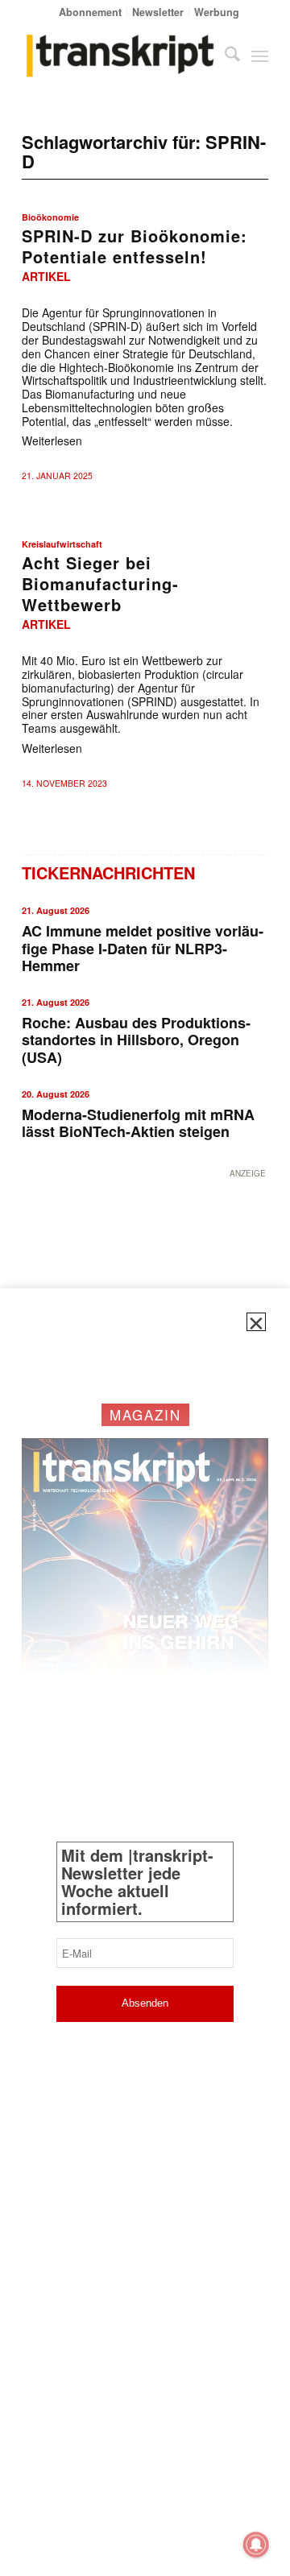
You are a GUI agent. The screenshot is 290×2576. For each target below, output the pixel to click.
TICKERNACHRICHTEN (108, 872)
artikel (46, 276)
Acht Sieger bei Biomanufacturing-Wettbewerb (100, 583)
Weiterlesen (52, 440)
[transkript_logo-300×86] (120, 56)
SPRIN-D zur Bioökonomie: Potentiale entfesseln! (135, 246)
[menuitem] (91, 12)
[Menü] (260, 56)
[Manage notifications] (256, 2545)
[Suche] (224, 56)
